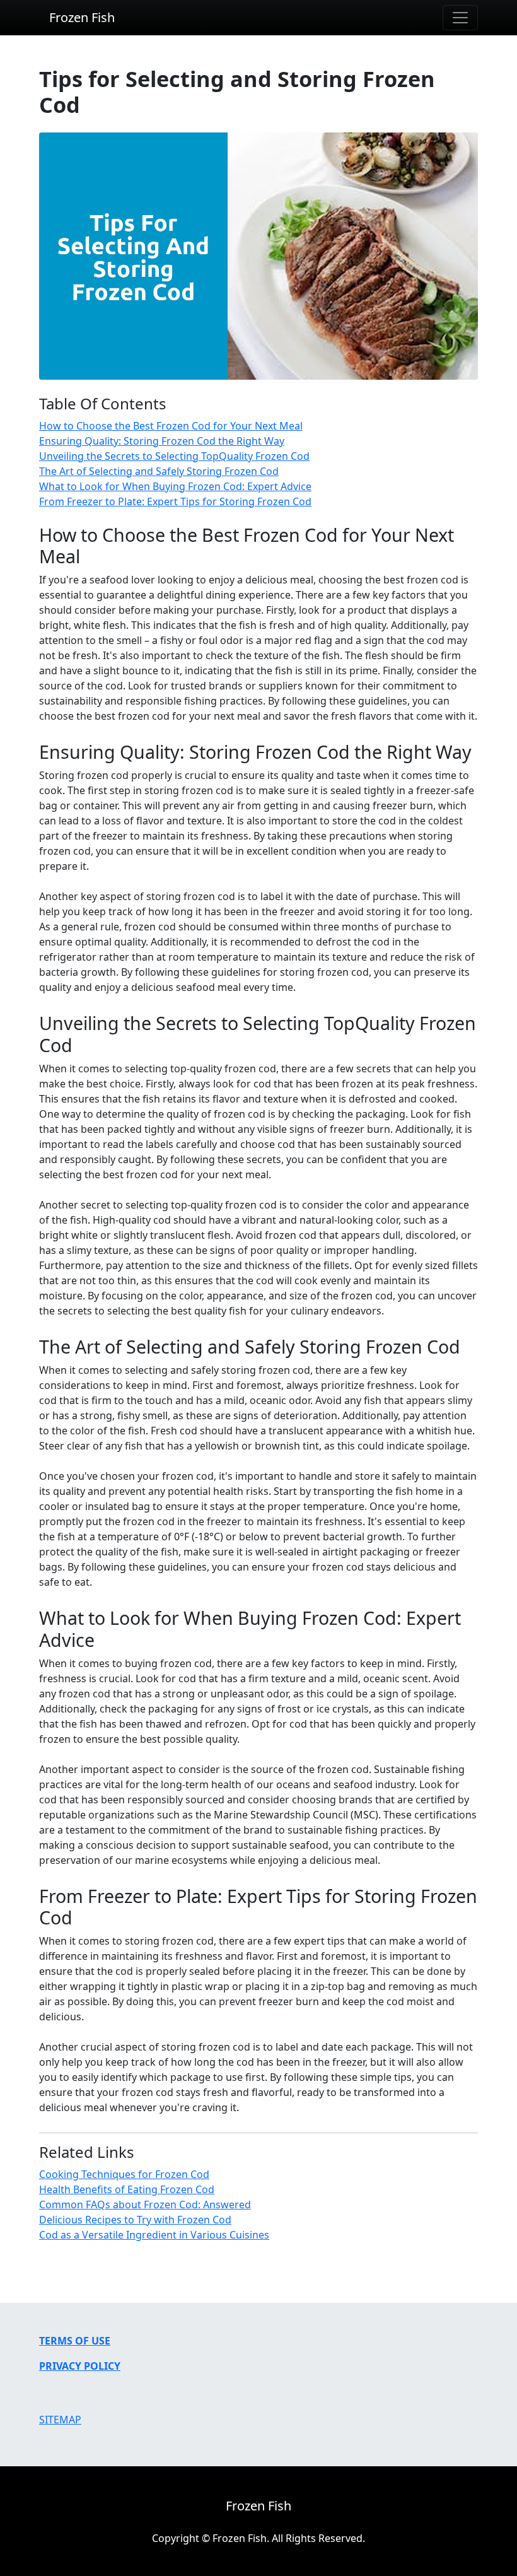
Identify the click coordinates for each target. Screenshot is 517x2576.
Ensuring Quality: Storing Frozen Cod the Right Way (162, 441)
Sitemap (60, 2420)
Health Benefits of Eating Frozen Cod (127, 2189)
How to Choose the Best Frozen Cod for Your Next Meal (171, 426)
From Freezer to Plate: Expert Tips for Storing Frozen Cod (175, 501)
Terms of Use (75, 2341)
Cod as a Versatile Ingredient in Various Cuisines (154, 2235)
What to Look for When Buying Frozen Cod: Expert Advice (175, 486)
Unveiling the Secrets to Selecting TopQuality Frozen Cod (174, 456)
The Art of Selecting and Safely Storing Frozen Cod (159, 471)
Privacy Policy (80, 2366)
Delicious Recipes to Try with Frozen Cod (135, 2220)
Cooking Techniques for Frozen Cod (124, 2174)
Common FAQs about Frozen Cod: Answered (145, 2204)
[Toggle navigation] (460, 18)
